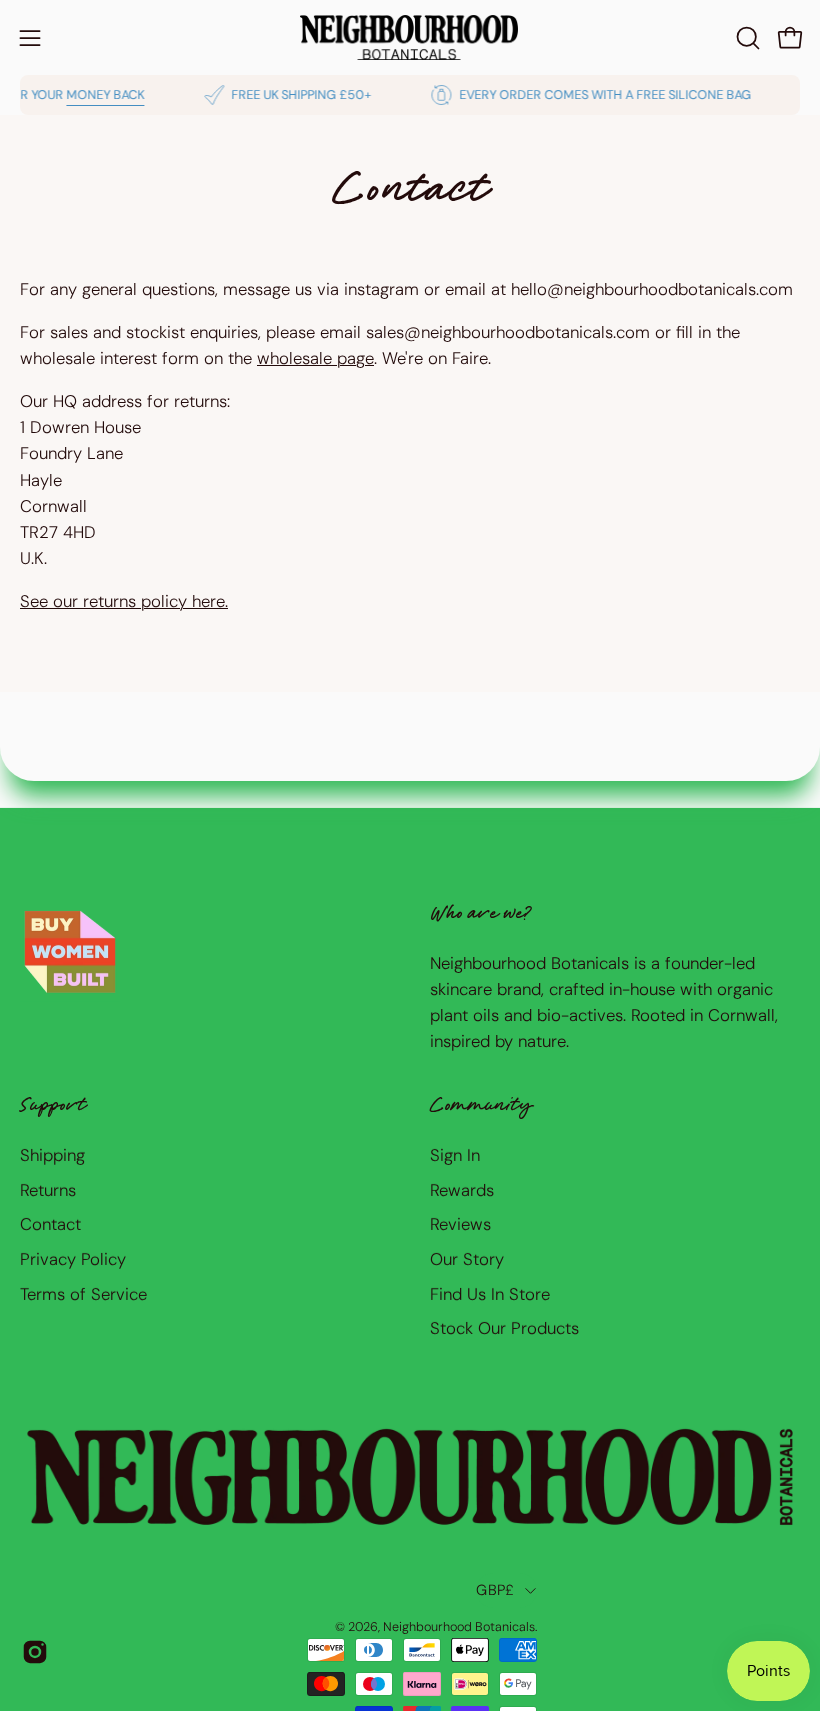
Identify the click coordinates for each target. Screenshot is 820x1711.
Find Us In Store (490, 1293)
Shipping (52, 1155)
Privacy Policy (73, 1259)
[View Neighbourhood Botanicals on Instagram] (35, 1652)
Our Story (467, 1259)
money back (89, 95)
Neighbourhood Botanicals (459, 1627)
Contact (50, 1224)
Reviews (460, 1224)
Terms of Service (83, 1293)
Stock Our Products (504, 1328)
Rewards (462, 1189)
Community (481, 1107)
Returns (48, 1189)
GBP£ (495, 1590)
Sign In (455, 1155)
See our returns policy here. (124, 601)
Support (53, 1107)
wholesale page (315, 358)
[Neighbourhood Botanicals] (410, 37)
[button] (746, 38)
